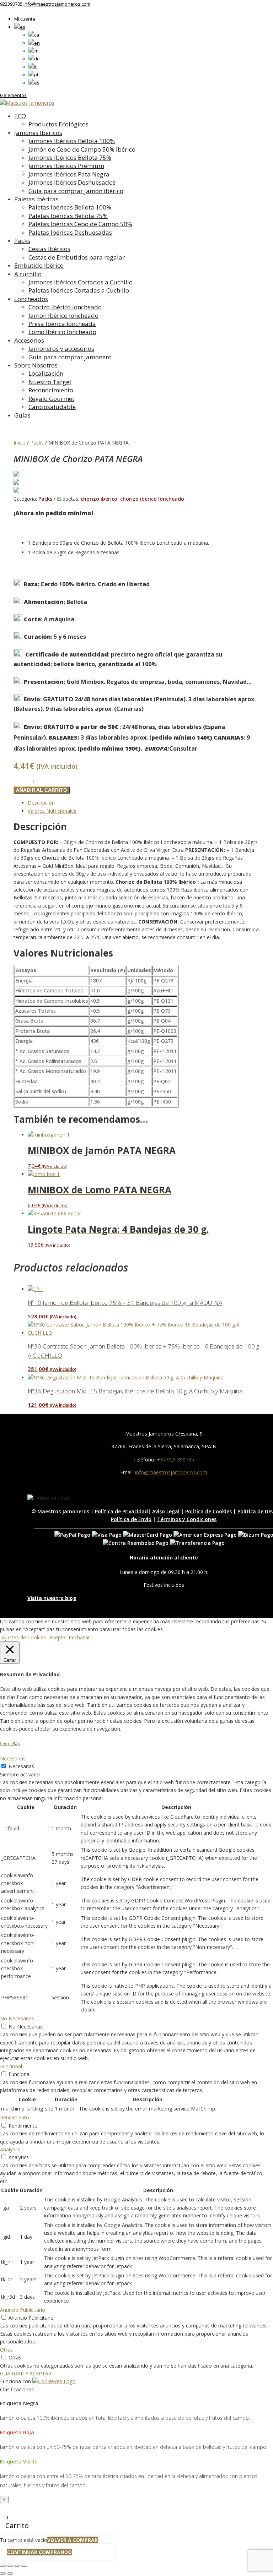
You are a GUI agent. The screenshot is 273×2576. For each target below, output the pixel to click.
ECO (20, 116)
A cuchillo (28, 274)
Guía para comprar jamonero (70, 357)
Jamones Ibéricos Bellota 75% (70, 157)
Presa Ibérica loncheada (62, 324)
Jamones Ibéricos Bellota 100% (72, 141)
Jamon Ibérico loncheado (63, 315)
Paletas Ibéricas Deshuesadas (70, 232)
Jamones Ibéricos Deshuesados (72, 182)
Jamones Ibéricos (38, 133)
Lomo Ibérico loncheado (62, 332)
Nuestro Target (50, 382)
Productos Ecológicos (58, 124)
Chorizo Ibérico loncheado (65, 307)
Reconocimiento (51, 390)
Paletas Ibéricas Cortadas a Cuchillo (79, 290)
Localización (46, 373)
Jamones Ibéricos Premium (66, 166)
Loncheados (31, 299)
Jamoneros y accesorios (61, 348)
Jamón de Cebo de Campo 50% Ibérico (82, 149)
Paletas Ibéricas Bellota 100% (70, 207)
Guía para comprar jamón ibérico (76, 191)
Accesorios (29, 340)
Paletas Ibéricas (36, 199)
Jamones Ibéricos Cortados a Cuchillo (81, 282)
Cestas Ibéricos (49, 249)
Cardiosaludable (52, 407)
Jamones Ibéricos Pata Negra (69, 174)
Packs (22, 241)
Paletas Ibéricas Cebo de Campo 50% (80, 224)
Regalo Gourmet (51, 399)
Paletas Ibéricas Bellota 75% (68, 216)
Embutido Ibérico (39, 265)
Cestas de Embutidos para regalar (77, 257)
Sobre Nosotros (36, 365)
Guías (22, 415)
